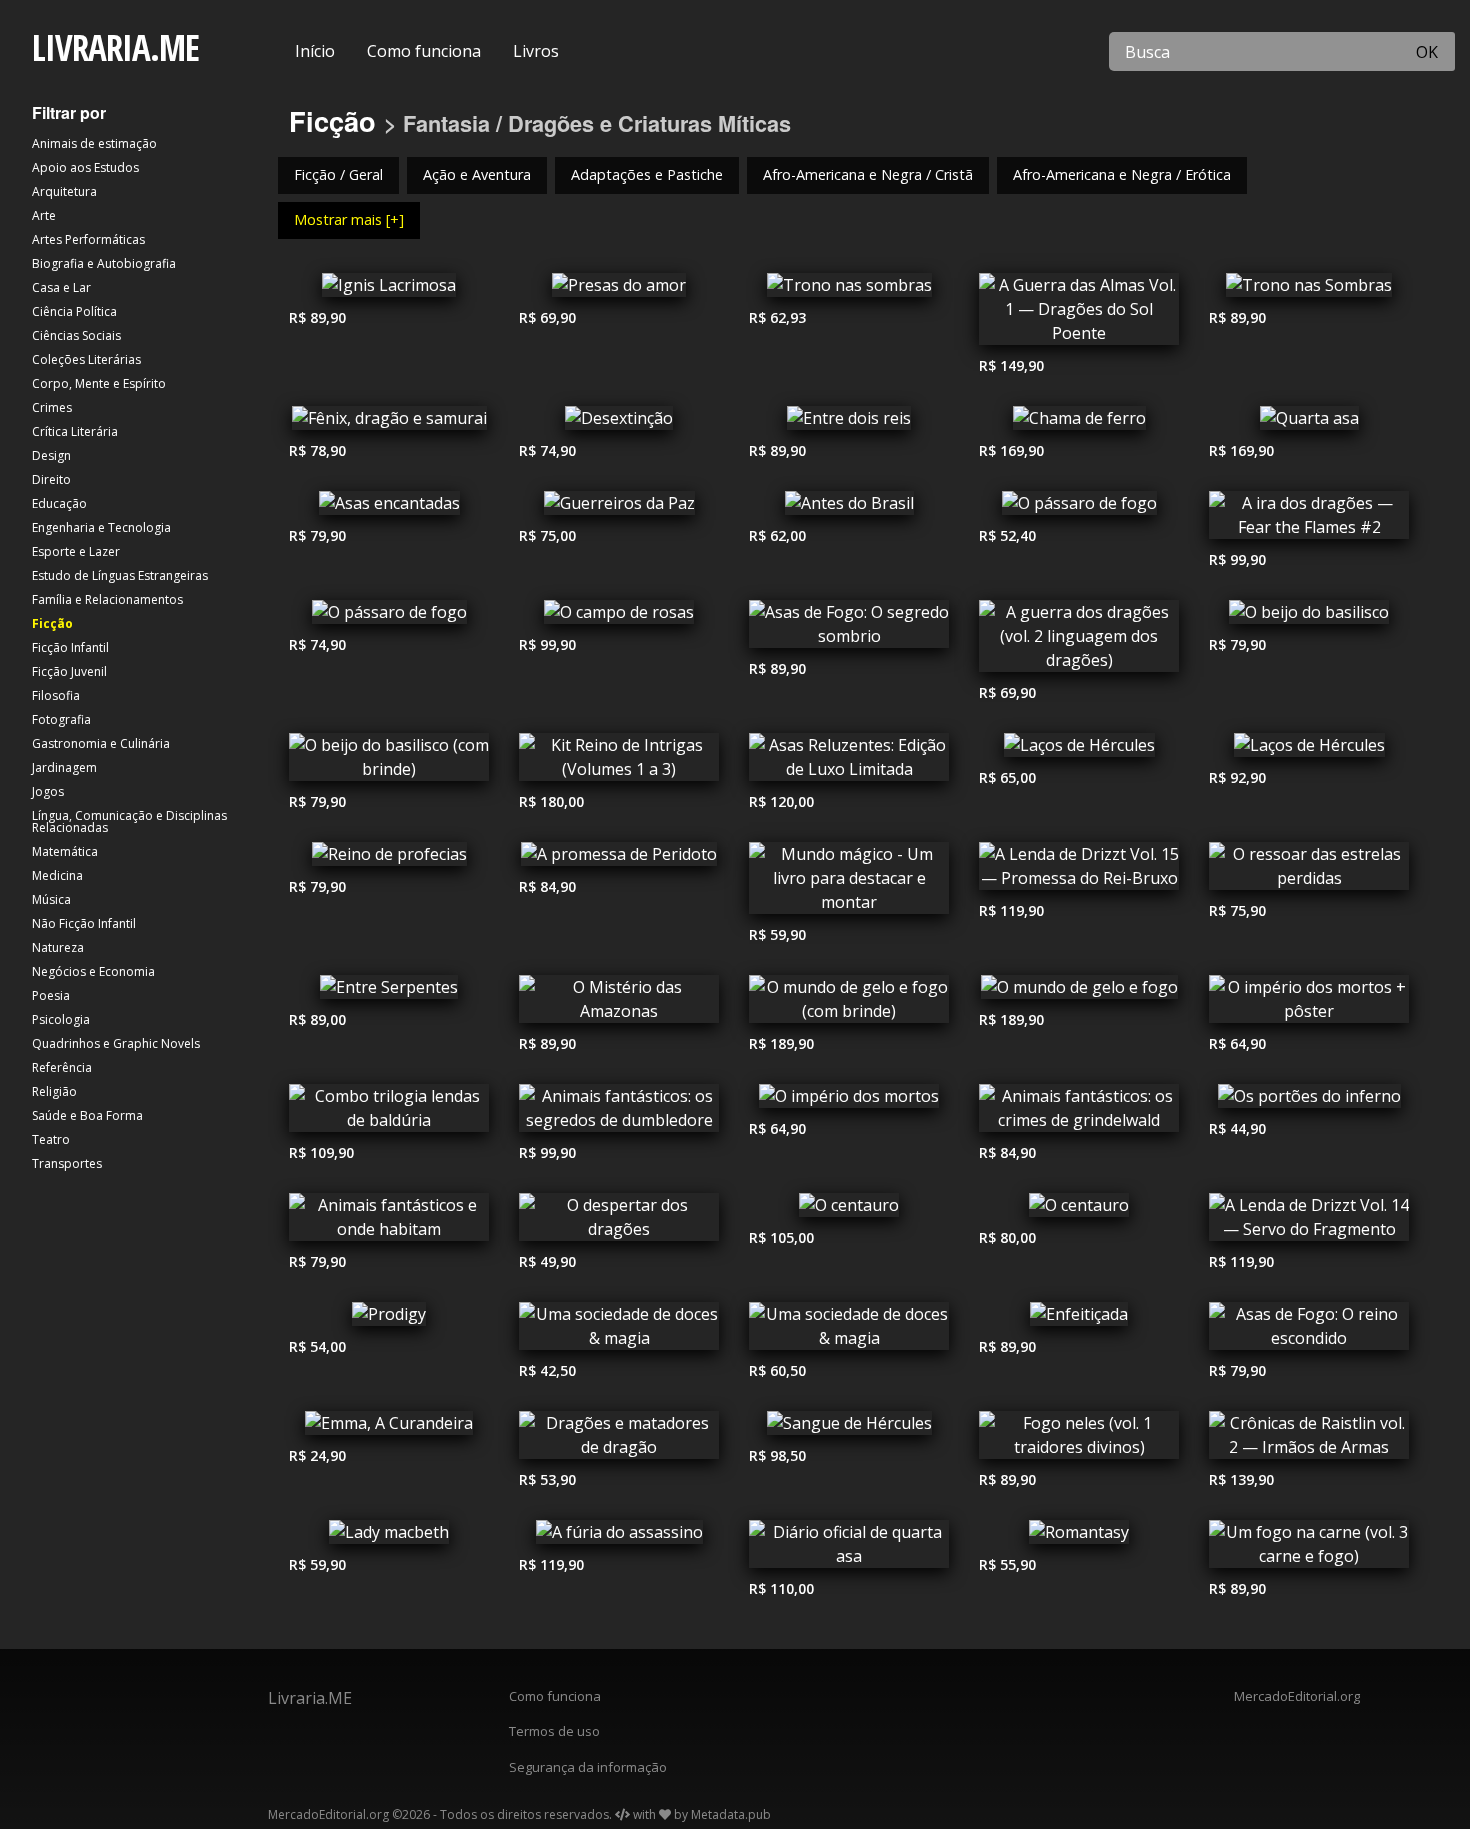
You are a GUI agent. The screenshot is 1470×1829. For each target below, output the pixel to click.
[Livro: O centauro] (849, 1210)
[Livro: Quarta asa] (1309, 423)
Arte (44, 215)
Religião (54, 1091)
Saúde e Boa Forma (87, 1115)
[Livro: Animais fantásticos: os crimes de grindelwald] (1079, 1113)
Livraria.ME (310, 1698)
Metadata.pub (731, 1814)
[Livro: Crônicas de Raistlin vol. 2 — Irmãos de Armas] (1309, 1440)
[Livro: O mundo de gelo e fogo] (1079, 992)
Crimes (52, 407)
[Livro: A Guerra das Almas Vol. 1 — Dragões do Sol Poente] (1079, 314)
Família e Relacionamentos (107, 599)
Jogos (48, 791)
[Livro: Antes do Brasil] (849, 508)
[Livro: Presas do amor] (619, 290)
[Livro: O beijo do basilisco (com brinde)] (389, 762)
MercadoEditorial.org (1297, 1696)
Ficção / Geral (338, 174)
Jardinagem (64, 767)
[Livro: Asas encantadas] (389, 508)
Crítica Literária (75, 431)
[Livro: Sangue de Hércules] (849, 1428)
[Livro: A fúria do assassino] (619, 1537)
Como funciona (424, 51)
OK (1427, 52)
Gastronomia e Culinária (101, 743)
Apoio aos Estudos (85, 167)
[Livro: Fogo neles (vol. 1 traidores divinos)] (1079, 1440)
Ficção (52, 623)
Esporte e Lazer (76, 551)
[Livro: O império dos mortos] (849, 1101)
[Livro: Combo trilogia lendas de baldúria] (389, 1113)
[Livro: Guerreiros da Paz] (619, 508)
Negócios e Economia (93, 971)
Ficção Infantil (70, 647)
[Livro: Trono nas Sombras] (1309, 290)
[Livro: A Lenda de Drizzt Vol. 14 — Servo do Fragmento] (1309, 1222)
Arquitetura (64, 191)
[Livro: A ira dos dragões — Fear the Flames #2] (1309, 520)
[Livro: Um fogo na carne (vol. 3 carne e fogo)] (1309, 1549)
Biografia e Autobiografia (104, 263)
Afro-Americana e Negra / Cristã (868, 174)
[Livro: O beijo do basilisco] (1309, 617)
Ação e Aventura (477, 174)
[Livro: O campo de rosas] (619, 617)
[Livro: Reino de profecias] (389, 859)
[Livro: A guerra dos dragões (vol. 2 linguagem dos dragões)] (1079, 641)
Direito (51, 479)
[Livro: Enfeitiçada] (1079, 1319)
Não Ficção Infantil (84, 923)
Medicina (57, 875)
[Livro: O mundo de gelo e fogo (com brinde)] (849, 1004)
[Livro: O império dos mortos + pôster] (1309, 1004)
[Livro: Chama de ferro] (1079, 423)
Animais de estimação (94, 143)
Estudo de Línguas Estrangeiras (120, 575)
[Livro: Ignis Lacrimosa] (389, 290)
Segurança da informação (588, 1767)
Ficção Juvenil (69, 671)
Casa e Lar (61, 287)
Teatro (51, 1139)
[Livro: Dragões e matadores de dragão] (619, 1440)
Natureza (58, 947)
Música (51, 899)
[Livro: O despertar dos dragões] (619, 1222)
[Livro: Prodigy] (389, 1319)
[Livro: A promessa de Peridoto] (619, 859)
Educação (59, 503)
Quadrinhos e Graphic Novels (116, 1043)
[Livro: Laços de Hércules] (1079, 750)
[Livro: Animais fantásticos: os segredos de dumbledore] (619, 1113)
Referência (62, 1067)
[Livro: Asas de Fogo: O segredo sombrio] (849, 629)
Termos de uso (554, 1731)
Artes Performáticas (88, 239)
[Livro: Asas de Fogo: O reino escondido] (1309, 1331)
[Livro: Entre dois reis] (849, 423)
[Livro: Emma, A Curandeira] (389, 1428)
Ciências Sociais (76, 335)
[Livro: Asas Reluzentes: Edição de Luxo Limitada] (849, 762)
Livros (536, 51)
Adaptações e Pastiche (647, 174)
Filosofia (56, 695)
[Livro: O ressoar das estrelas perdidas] (1309, 871)
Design (51, 455)
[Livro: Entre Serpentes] (389, 992)
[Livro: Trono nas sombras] (849, 290)
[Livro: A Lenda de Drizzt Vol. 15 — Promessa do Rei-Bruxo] (1079, 871)
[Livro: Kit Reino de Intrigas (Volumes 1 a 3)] (619, 762)
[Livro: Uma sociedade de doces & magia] (619, 1331)
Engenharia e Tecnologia (101, 527)
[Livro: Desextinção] (619, 423)
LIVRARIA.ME (115, 47)
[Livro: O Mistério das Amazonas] (619, 1004)
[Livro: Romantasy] (1079, 1537)
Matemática (65, 851)
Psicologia (61, 1019)
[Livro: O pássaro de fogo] (1079, 508)
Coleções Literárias (86, 359)
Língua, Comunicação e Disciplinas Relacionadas (129, 821)
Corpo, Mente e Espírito (99, 383)
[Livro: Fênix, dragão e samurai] (389, 423)
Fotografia (61, 719)
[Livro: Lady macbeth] (389, 1537)
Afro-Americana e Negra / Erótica (1122, 174)
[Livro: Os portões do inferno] (1309, 1101)
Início (315, 51)
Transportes (67, 1163)
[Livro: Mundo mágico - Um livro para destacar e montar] (849, 883)
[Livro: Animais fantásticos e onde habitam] (389, 1222)
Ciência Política (74, 311)
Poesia (51, 995)
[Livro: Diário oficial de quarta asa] (849, 1549)
